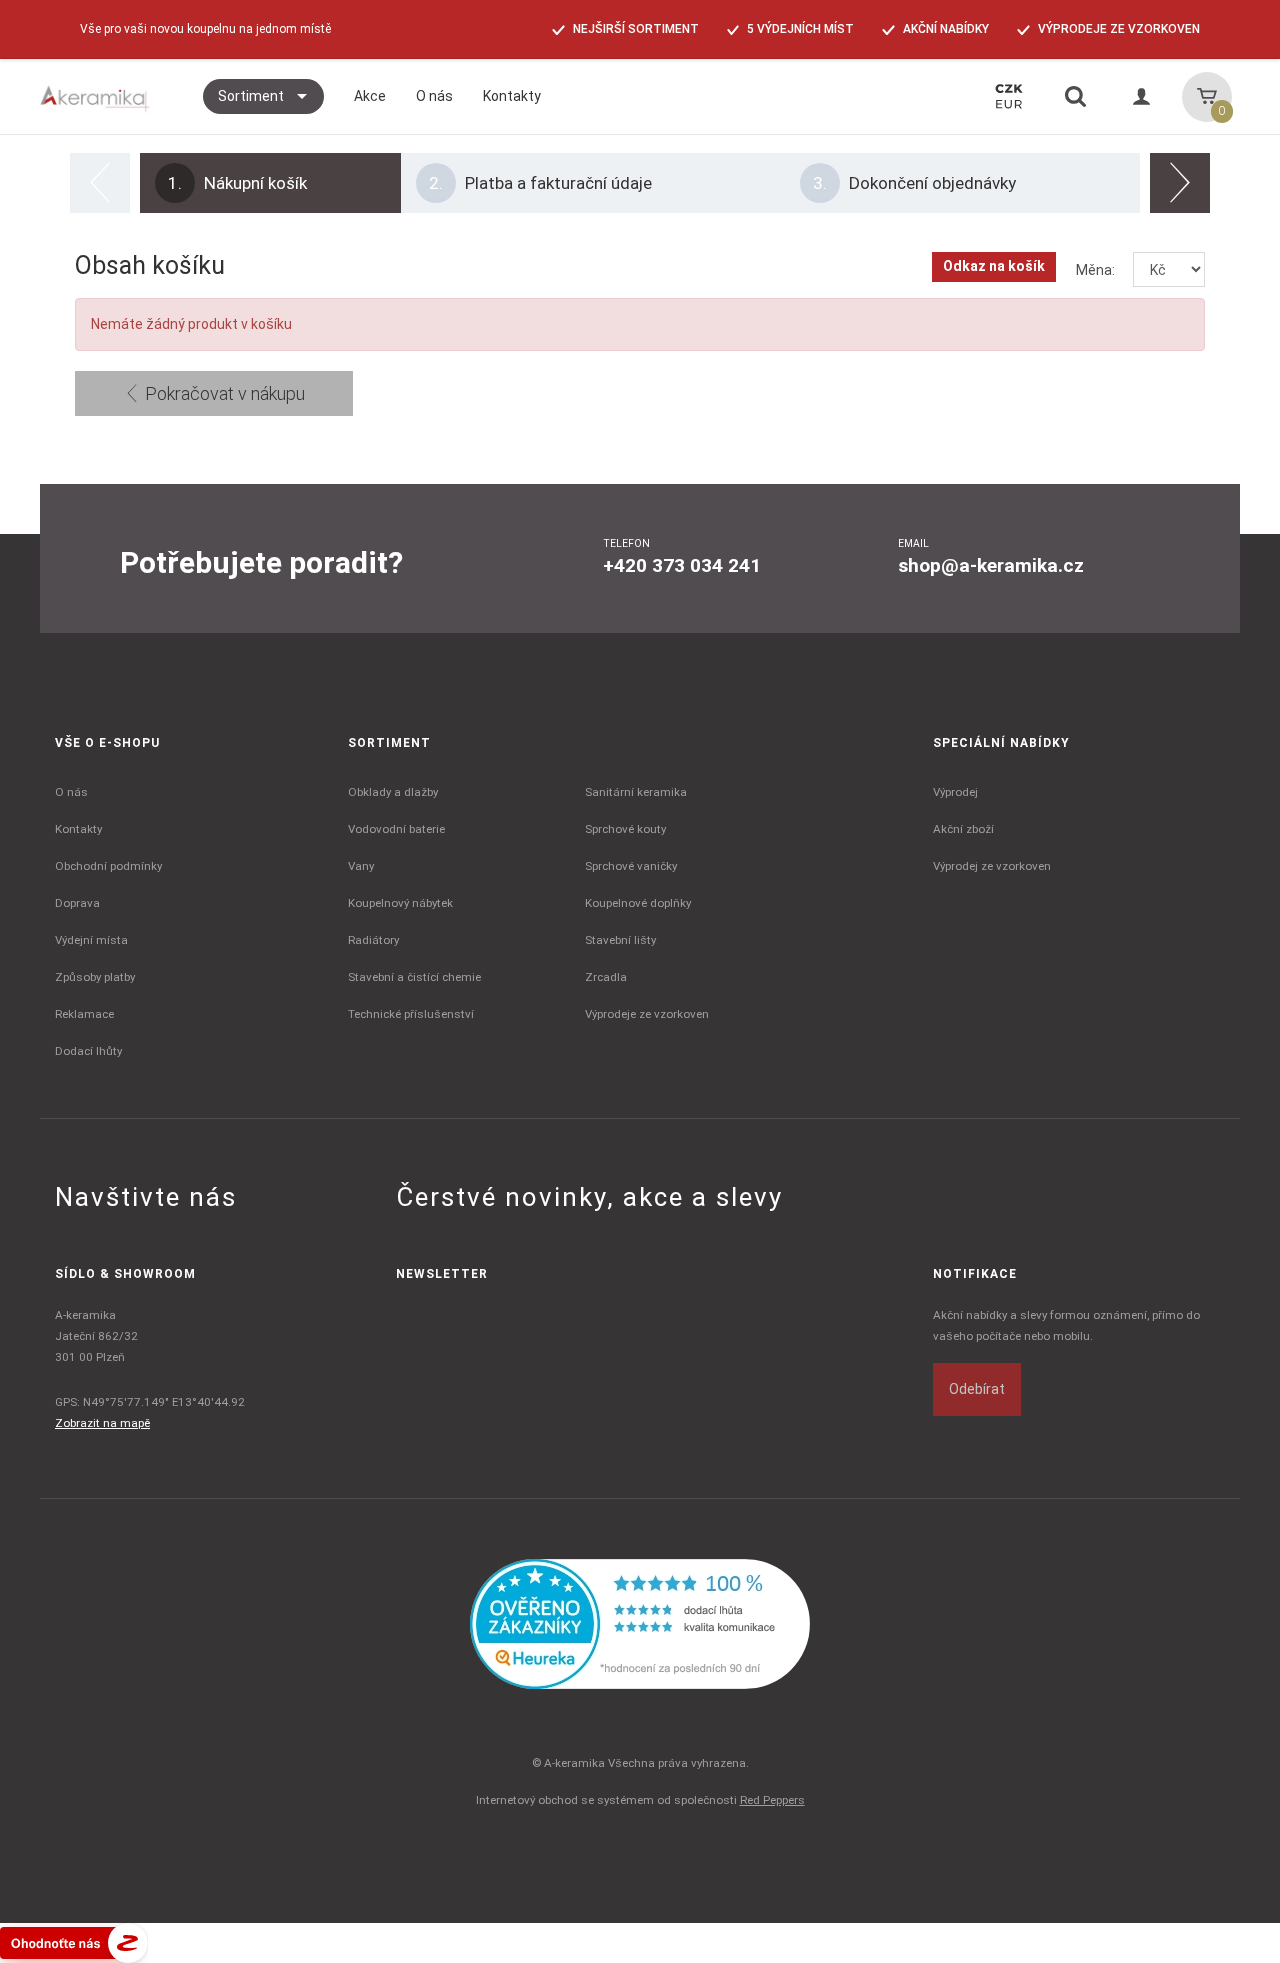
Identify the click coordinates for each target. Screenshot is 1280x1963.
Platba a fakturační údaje (540, 183)
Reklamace (84, 1014)
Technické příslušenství (411, 1014)
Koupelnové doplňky (638, 903)
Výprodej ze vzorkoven (992, 866)
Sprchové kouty (625, 829)
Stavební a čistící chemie (414, 977)
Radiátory (373, 940)
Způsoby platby (95, 977)
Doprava (77, 903)
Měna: (1095, 270)
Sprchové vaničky (631, 866)
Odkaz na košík (994, 266)
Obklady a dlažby (393, 792)
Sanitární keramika (636, 792)
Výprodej (955, 792)
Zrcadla (606, 977)
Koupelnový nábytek (400, 903)
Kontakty (78, 829)
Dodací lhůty (88, 1051)
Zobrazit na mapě (102, 1423)
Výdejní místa (91, 940)
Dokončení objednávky (914, 183)
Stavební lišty (620, 940)
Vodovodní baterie (396, 829)
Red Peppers (772, 1800)
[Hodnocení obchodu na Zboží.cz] (74, 1942)
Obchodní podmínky (108, 866)
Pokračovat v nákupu (223, 393)
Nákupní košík (237, 183)
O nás (71, 792)
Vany (361, 866)
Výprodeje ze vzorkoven (647, 1014)
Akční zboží (963, 829)
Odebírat (977, 1389)
